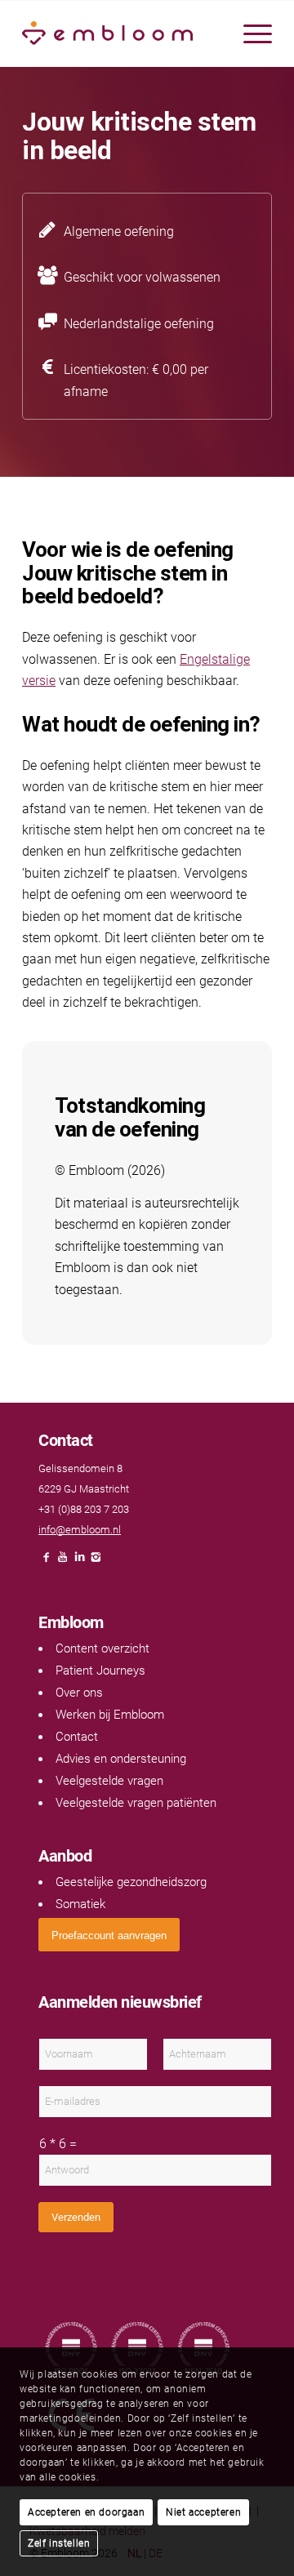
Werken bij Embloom (110, 1715)
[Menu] (249, 33)
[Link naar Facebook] (47, 1562)
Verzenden (76, 2217)
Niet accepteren (203, 2512)
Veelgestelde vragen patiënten (136, 1803)
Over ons (79, 1693)
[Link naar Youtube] (63, 1562)
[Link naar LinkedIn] (79, 1562)
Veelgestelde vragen (109, 1781)
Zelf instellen (59, 2543)
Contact (77, 1737)
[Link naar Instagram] (96, 1562)
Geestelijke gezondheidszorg (131, 1882)
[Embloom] (122, 33)
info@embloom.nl (80, 1530)
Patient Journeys (100, 1671)
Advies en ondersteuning (121, 1759)
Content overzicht (102, 1648)
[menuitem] (249, 33)
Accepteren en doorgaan (86, 2512)
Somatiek (80, 1904)
